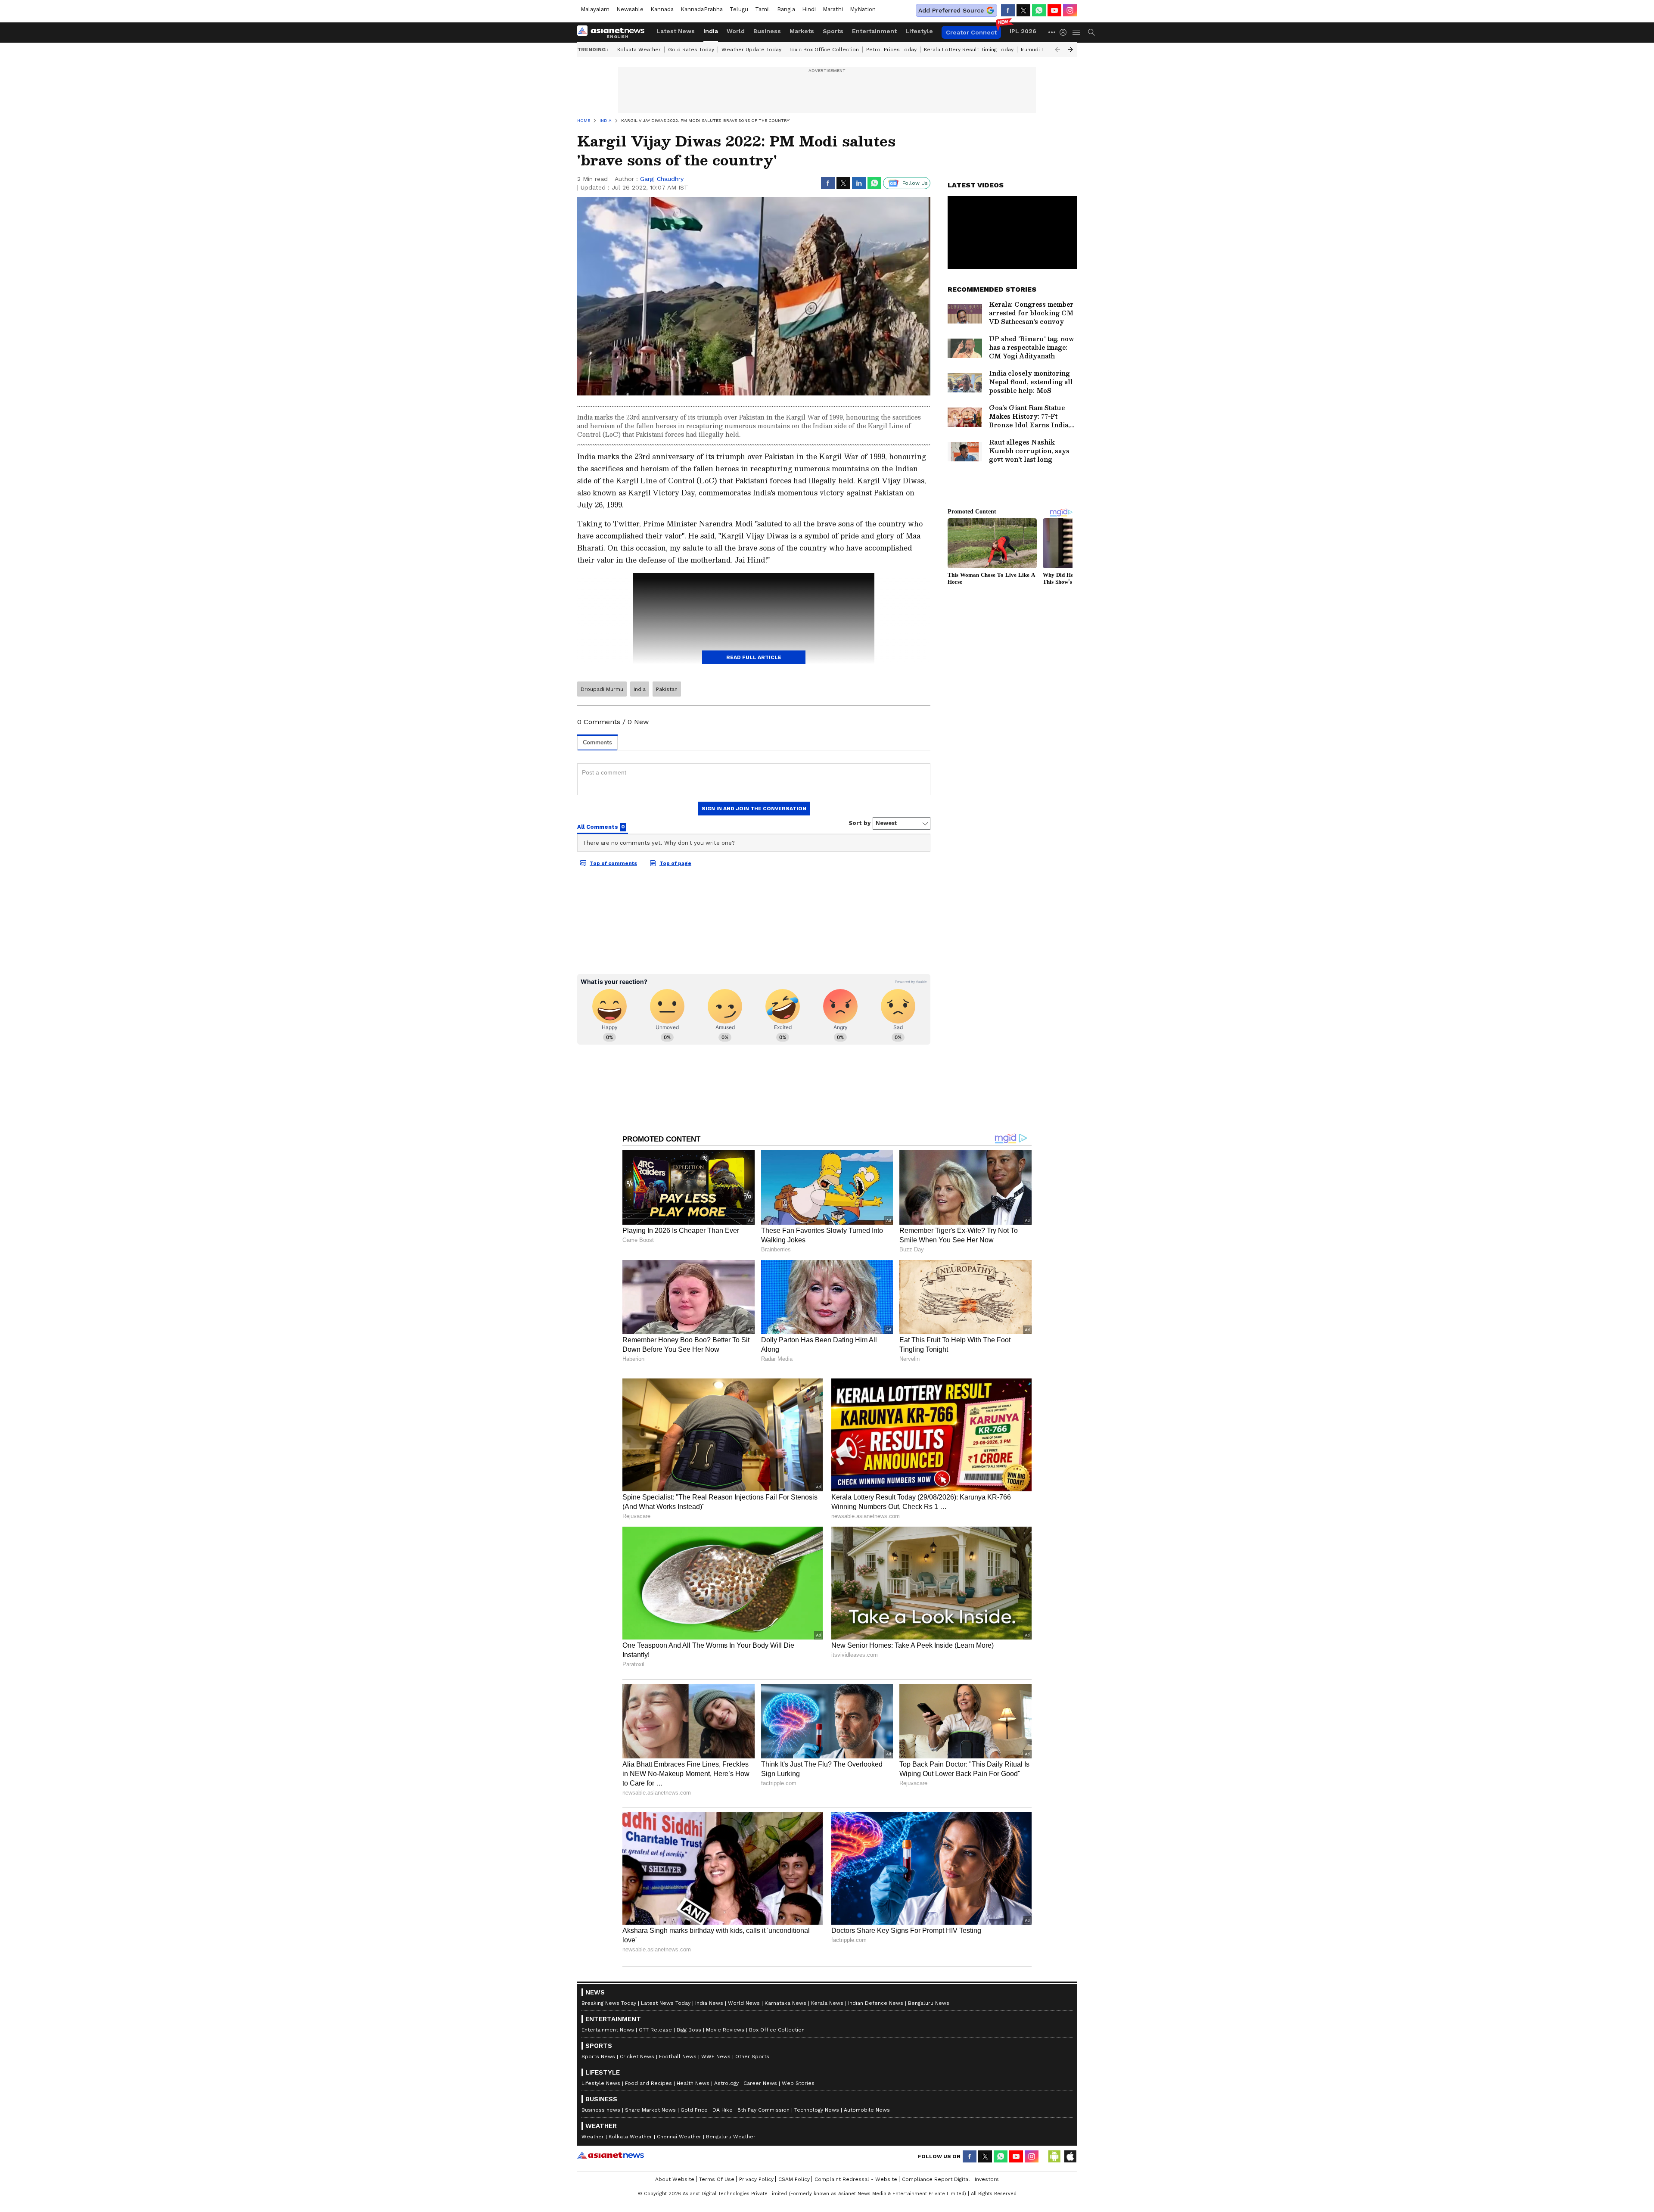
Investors (987, 2179)
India (711, 31)
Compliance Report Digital (936, 2179)
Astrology (726, 2083)
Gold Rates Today (691, 50)
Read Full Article (754, 657)
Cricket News (637, 2056)
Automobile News (867, 2110)
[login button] (1065, 32)
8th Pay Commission (763, 2110)
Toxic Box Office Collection (824, 50)
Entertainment (874, 31)
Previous (1057, 50)
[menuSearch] (1091, 32)
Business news (601, 2110)
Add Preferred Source (951, 10)
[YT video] (1054, 10)
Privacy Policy (756, 2179)
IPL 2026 (1023, 31)
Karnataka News (785, 2003)
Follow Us (915, 183)
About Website (675, 2179)
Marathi (833, 9)
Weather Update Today (751, 50)
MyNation (863, 9)
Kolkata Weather (639, 50)
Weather (593, 2137)
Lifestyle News (601, 2083)
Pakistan (667, 689)
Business (767, 31)
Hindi (809, 9)
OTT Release (655, 2030)
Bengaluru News (929, 2003)
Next (1070, 50)
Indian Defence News (876, 2003)
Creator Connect (971, 32)
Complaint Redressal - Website (856, 2179)
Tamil (763, 9)
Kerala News (827, 2003)
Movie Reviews (725, 2030)
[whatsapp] (1039, 10)
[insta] (1070, 10)
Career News (760, 2083)
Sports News (598, 2056)
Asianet (611, 2155)
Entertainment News (608, 2030)
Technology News (817, 2110)
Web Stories (798, 2083)
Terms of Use (717, 2179)
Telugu (739, 9)
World (736, 31)
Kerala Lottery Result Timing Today (969, 50)
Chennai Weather (679, 2137)
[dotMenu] (1052, 32)
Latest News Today (666, 2003)
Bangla (786, 9)
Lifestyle (919, 31)
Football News (678, 2056)
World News (744, 2003)
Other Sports (752, 2056)
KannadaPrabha (702, 9)
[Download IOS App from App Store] (1070, 2156)
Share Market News (650, 2110)
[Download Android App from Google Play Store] (1054, 2156)
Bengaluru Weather (731, 2137)
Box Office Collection (777, 2030)
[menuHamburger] (1077, 32)
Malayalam (595, 9)
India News (709, 2003)
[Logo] (614, 32)
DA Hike (723, 2110)
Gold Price (694, 2110)
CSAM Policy (794, 2179)
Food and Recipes (648, 2083)
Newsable (630, 9)
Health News (693, 2083)
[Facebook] (1008, 10)
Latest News (676, 31)
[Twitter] (1023, 10)
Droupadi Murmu (602, 689)
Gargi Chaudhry (662, 179)
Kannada (662, 9)
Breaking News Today (609, 2003)
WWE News (716, 2056)
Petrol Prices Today (891, 50)
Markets (802, 31)
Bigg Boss (689, 2030)
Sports (833, 31)
